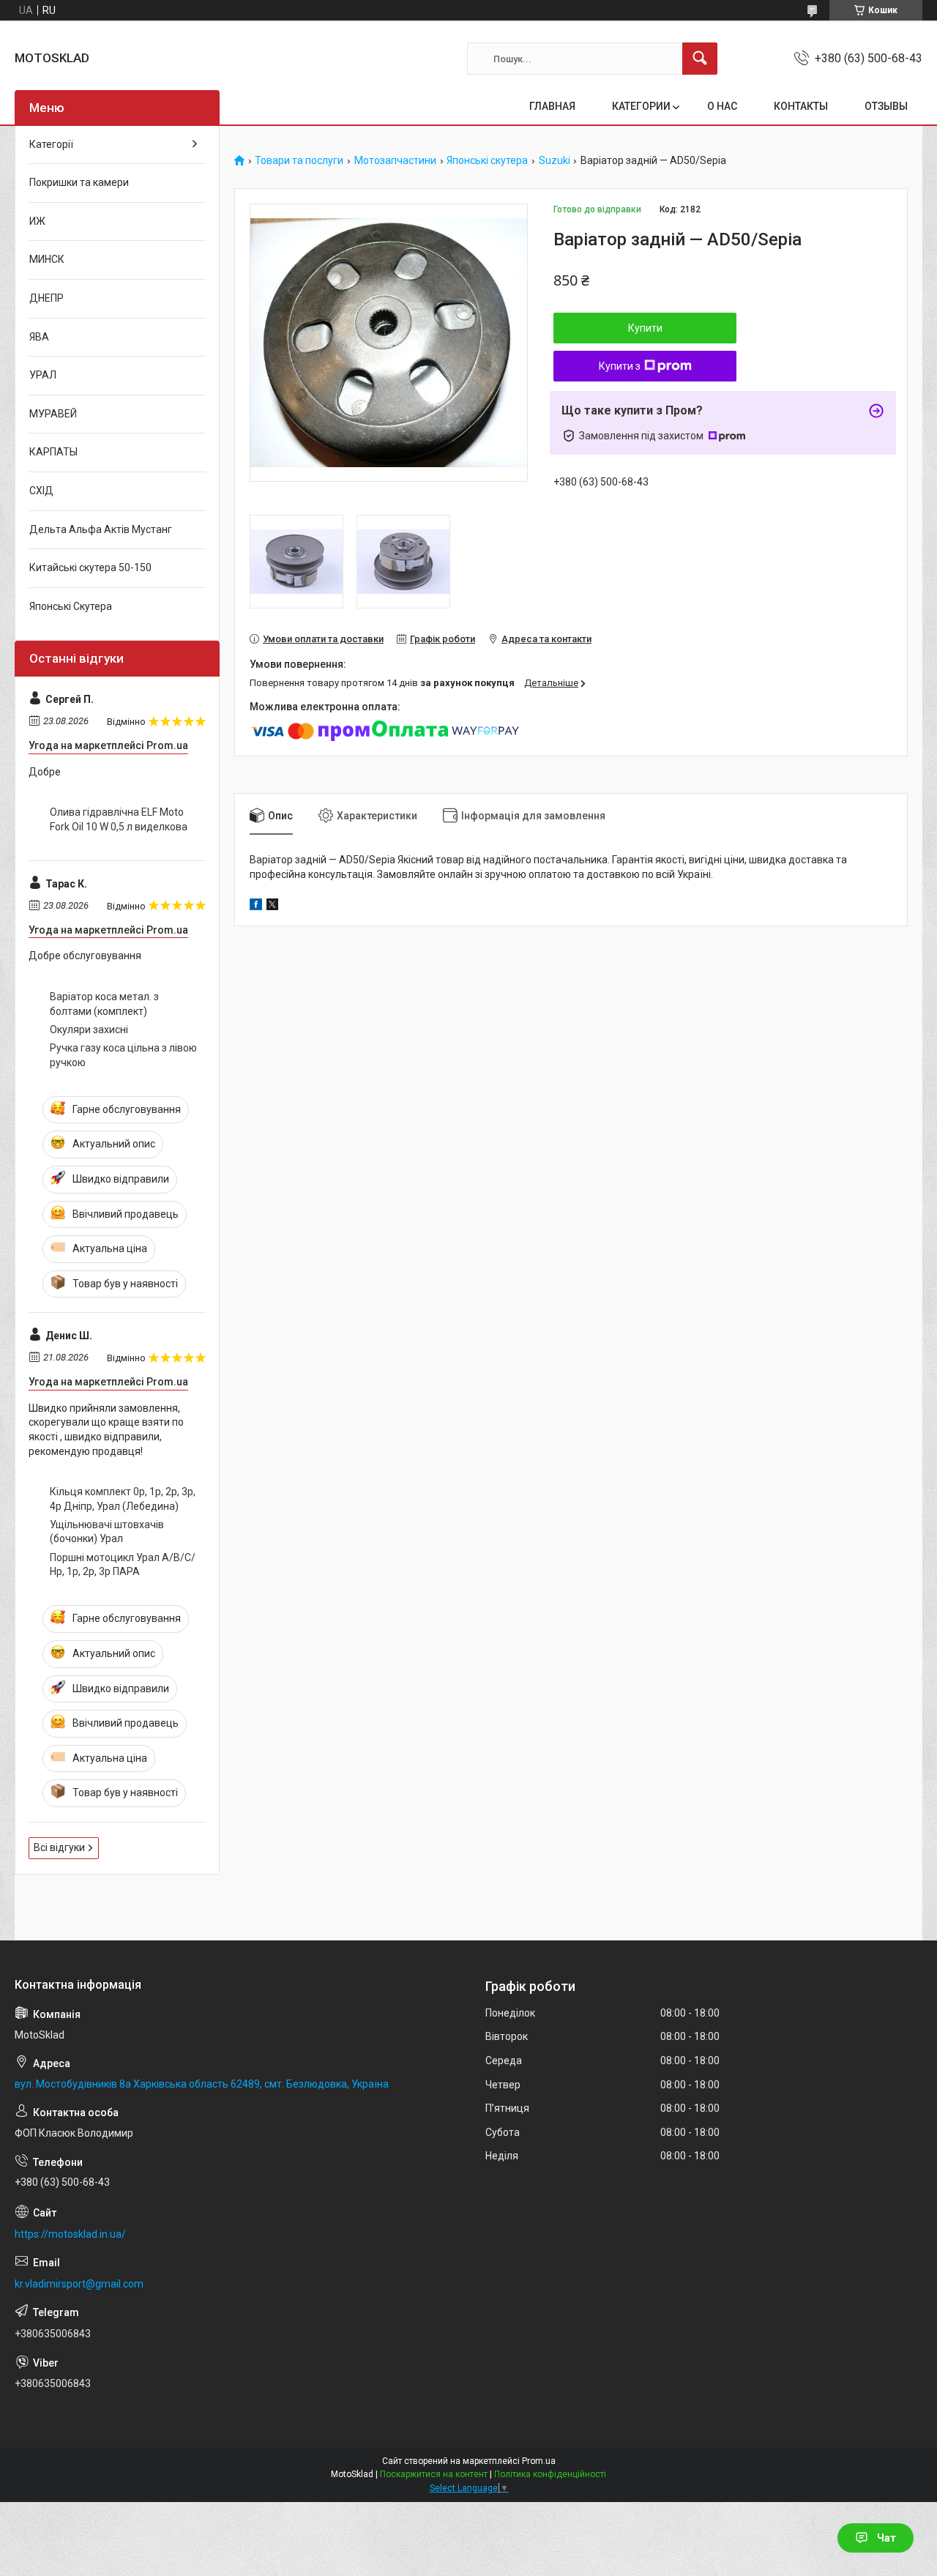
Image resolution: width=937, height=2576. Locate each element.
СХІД (41, 491)
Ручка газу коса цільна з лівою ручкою (123, 1055)
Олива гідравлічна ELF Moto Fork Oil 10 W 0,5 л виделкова (119, 819)
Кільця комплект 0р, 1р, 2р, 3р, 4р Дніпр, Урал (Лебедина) (123, 1499)
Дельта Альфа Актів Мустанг (101, 529)
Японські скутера (487, 161)
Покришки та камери (79, 182)
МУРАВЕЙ (53, 414)
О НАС (722, 106)
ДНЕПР (46, 298)
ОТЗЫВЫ (886, 106)
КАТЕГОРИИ (641, 106)
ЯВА (39, 337)
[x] (272, 907)
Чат (886, 2538)
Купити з (620, 366)
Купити (645, 328)
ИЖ (37, 221)
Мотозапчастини (395, 161)
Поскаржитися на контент (434, 2474)
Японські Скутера (71, 606)
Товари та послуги (299, 161)
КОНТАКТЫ (801, 106)
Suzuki (555, 161)
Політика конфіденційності (550, 2474)
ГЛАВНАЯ (552, 106)
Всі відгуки (59, 1847)
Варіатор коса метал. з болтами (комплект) (104, 1004)
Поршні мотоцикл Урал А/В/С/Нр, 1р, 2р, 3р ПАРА (123, 1565)
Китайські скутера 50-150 (90, 567)
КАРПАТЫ (53, 452)
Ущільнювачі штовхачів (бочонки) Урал (107, 1532)
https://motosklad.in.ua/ (70, 2234)
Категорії (51, 144)
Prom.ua (539, 2461)
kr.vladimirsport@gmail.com (79, 2284)
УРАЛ (43, 375)
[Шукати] (700, 59)
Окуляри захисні (89, 1030)
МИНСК (47, 259)
